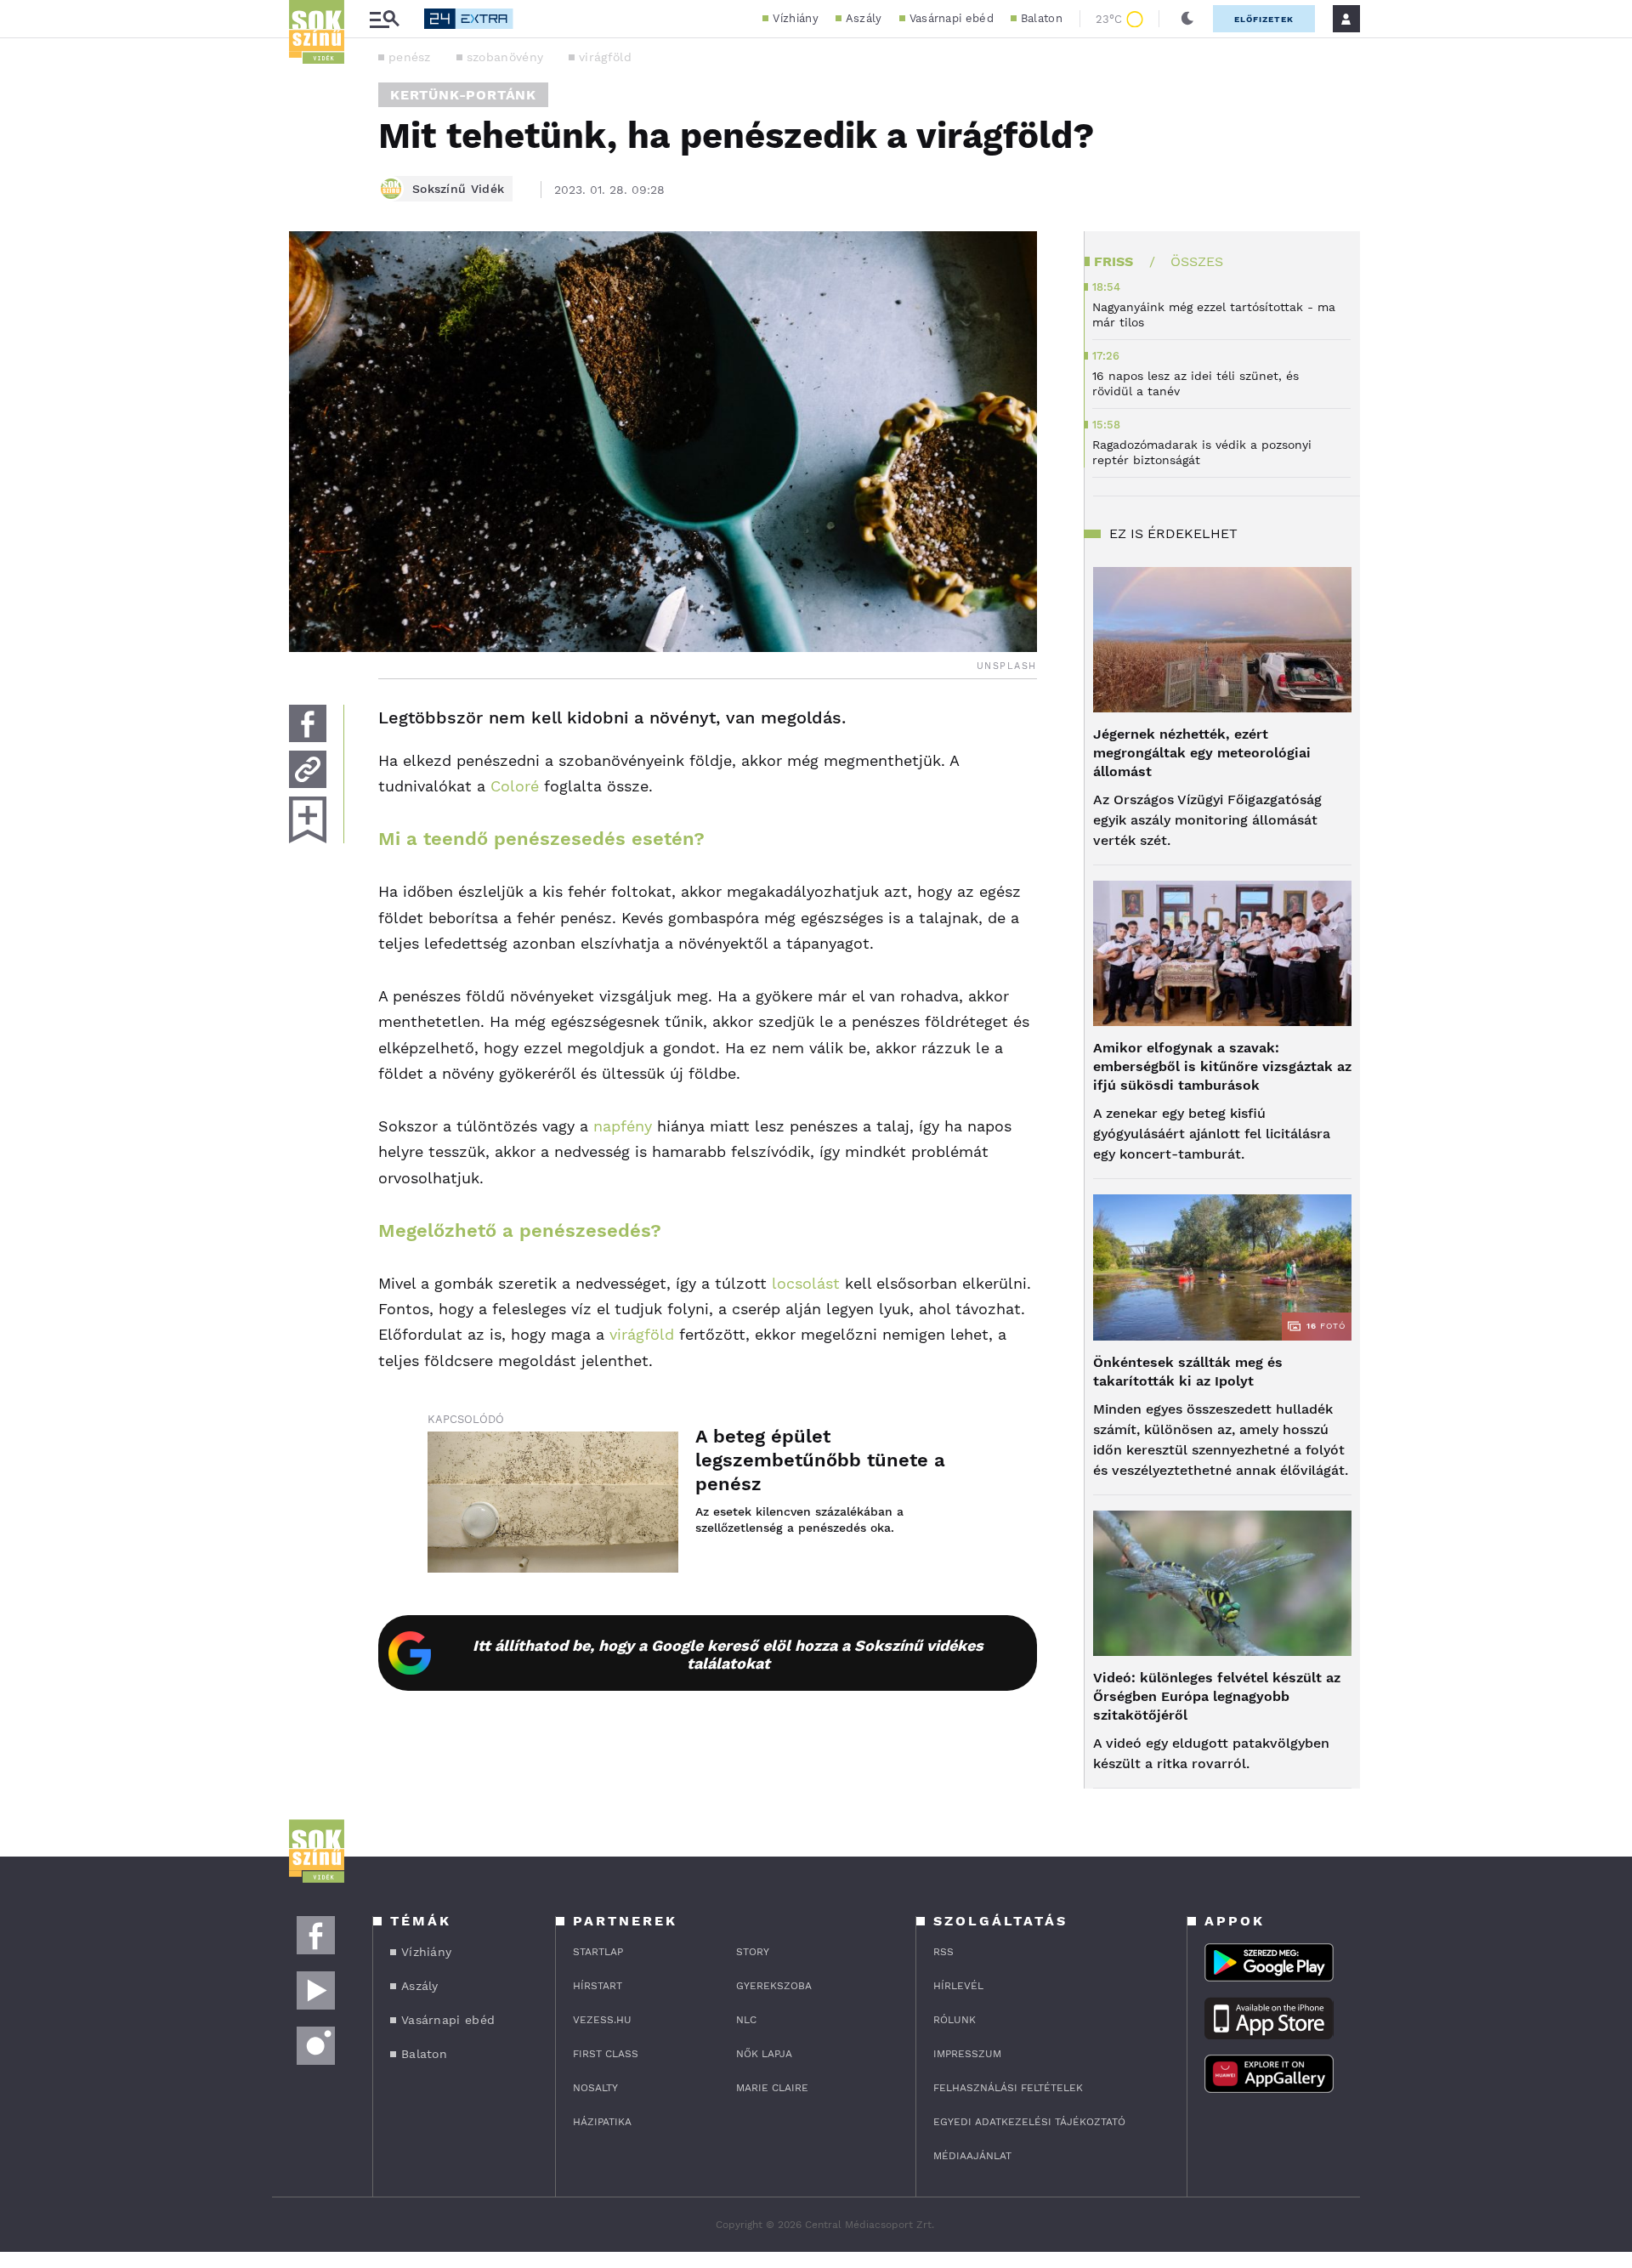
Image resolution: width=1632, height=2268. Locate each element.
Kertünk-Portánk (463, 95)
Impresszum (967, 2054)
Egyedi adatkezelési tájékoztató (1029, 2122)
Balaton (1042, 18)
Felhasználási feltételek (1008, 2088)
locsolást (806, 1283)
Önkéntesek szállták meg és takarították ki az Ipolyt (1188, 1372)
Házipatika (602, 2122)
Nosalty (595, 2088)
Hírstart (598, 1986)
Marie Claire (772, 2088)
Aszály (864, 18)
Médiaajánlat (972, 2156)
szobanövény (505, 57)
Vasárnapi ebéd (952, 18)
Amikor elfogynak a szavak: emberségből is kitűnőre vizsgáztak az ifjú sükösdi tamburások (1222, 1066)
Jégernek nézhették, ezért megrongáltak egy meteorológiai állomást (1202, 753)
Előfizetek (1264, 19)
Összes (1197, 261)
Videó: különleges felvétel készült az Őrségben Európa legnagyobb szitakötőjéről (1217, 1696)
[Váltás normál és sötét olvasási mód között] (1187, 19)
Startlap (598, 1952)
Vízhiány (795, 18)
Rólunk (955, 2020)
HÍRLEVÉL (958, 1986)
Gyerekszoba (774, 1986)
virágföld (605, 57)
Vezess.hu (602, 2020)
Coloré (515, 786)
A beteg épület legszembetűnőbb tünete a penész (820, 1460)
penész (410, 57)
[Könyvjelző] (308, 820)
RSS (943, 1952)
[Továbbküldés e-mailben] (308, 769)
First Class (606, 2054)
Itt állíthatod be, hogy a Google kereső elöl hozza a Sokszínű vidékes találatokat (728, 1654)
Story (753, 1952)
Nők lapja (764, 2054)
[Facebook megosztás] (308, 723)
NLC (746, 2020)
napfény (623, 1126)
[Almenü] (384, 19)
